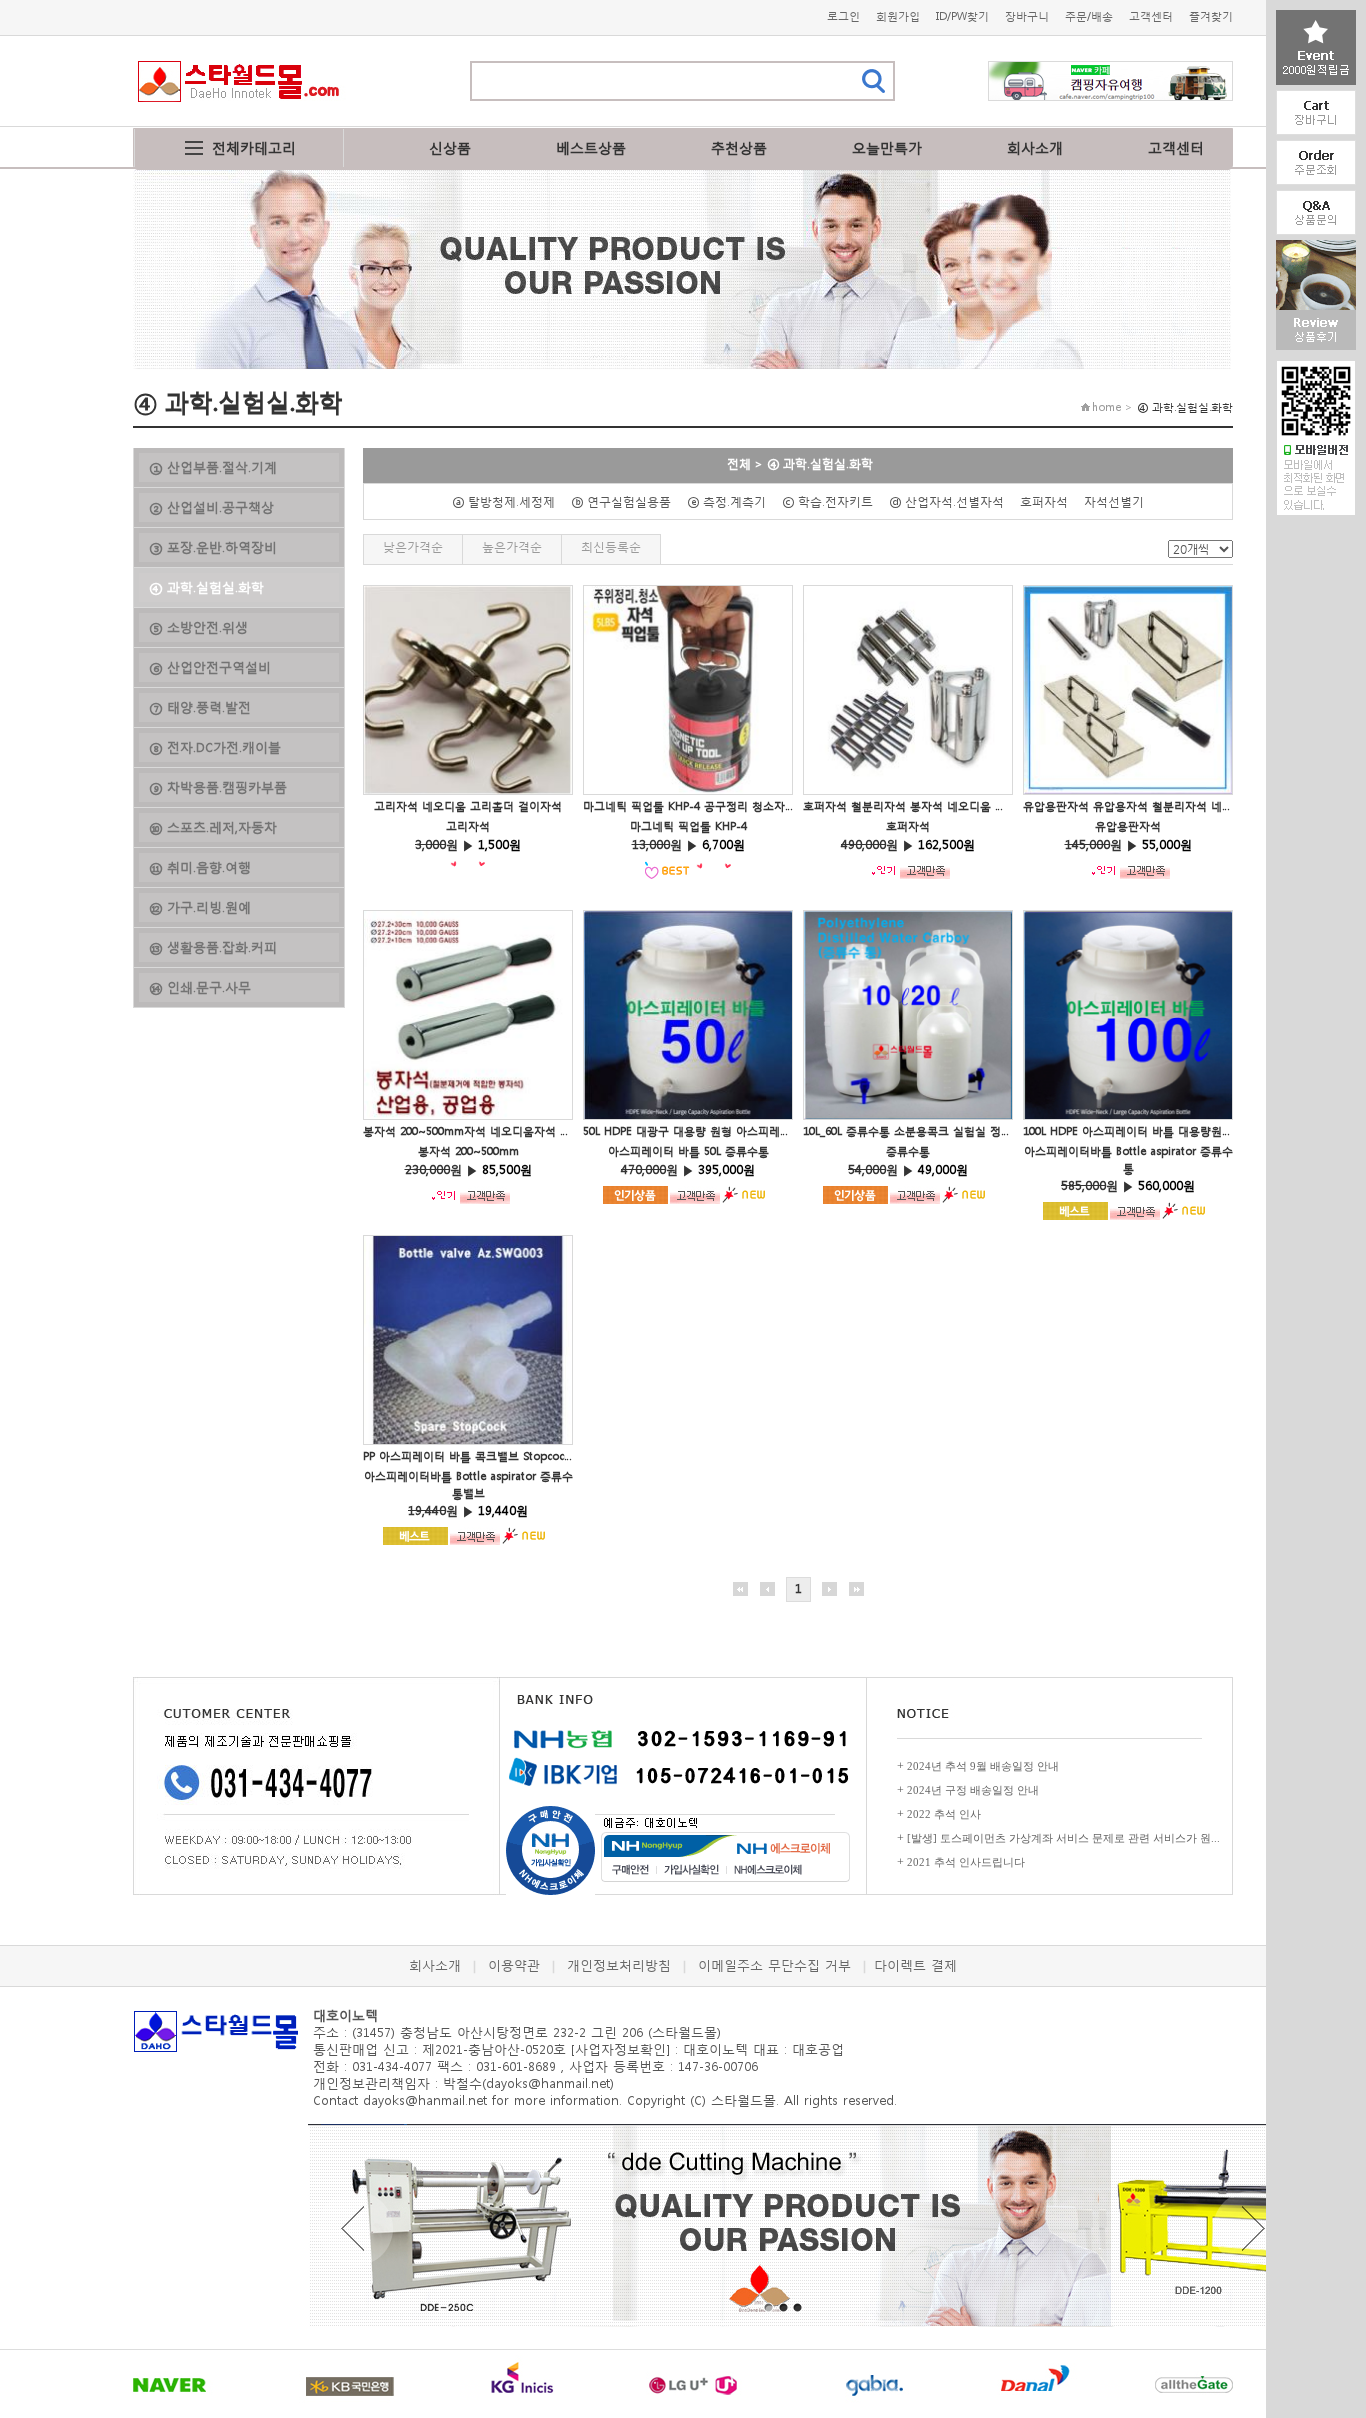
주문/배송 (1089, 16)
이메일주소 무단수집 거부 (774, 1965)
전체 (739, 463)
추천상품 (739, 147)
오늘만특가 (887, 147)
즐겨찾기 (1211, 16)
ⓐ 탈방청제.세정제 (509, 501)
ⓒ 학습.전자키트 (833, 501)
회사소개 (1035, 147)
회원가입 (898, 16)
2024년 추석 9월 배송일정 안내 (983, 1766)
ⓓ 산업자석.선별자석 (952, 501)
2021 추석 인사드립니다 (966, 1862)
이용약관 (514, 1965)
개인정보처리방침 (619, 1965)
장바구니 (1027, 16)
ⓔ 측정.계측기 (732, 501)
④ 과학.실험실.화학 (820, 463)
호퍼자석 (1050, 501)
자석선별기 (1120, 501)
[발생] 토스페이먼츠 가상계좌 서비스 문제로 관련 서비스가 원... (1063, 1838)
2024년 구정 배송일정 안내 (973, 1790)
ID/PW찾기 (962, 16)
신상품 (450, 147)
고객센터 (1151, 16)
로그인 (843, 16)
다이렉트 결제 (915, 1965)
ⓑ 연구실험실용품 (627, 501)
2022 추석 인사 (944, 1814)
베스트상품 (591, 147)
